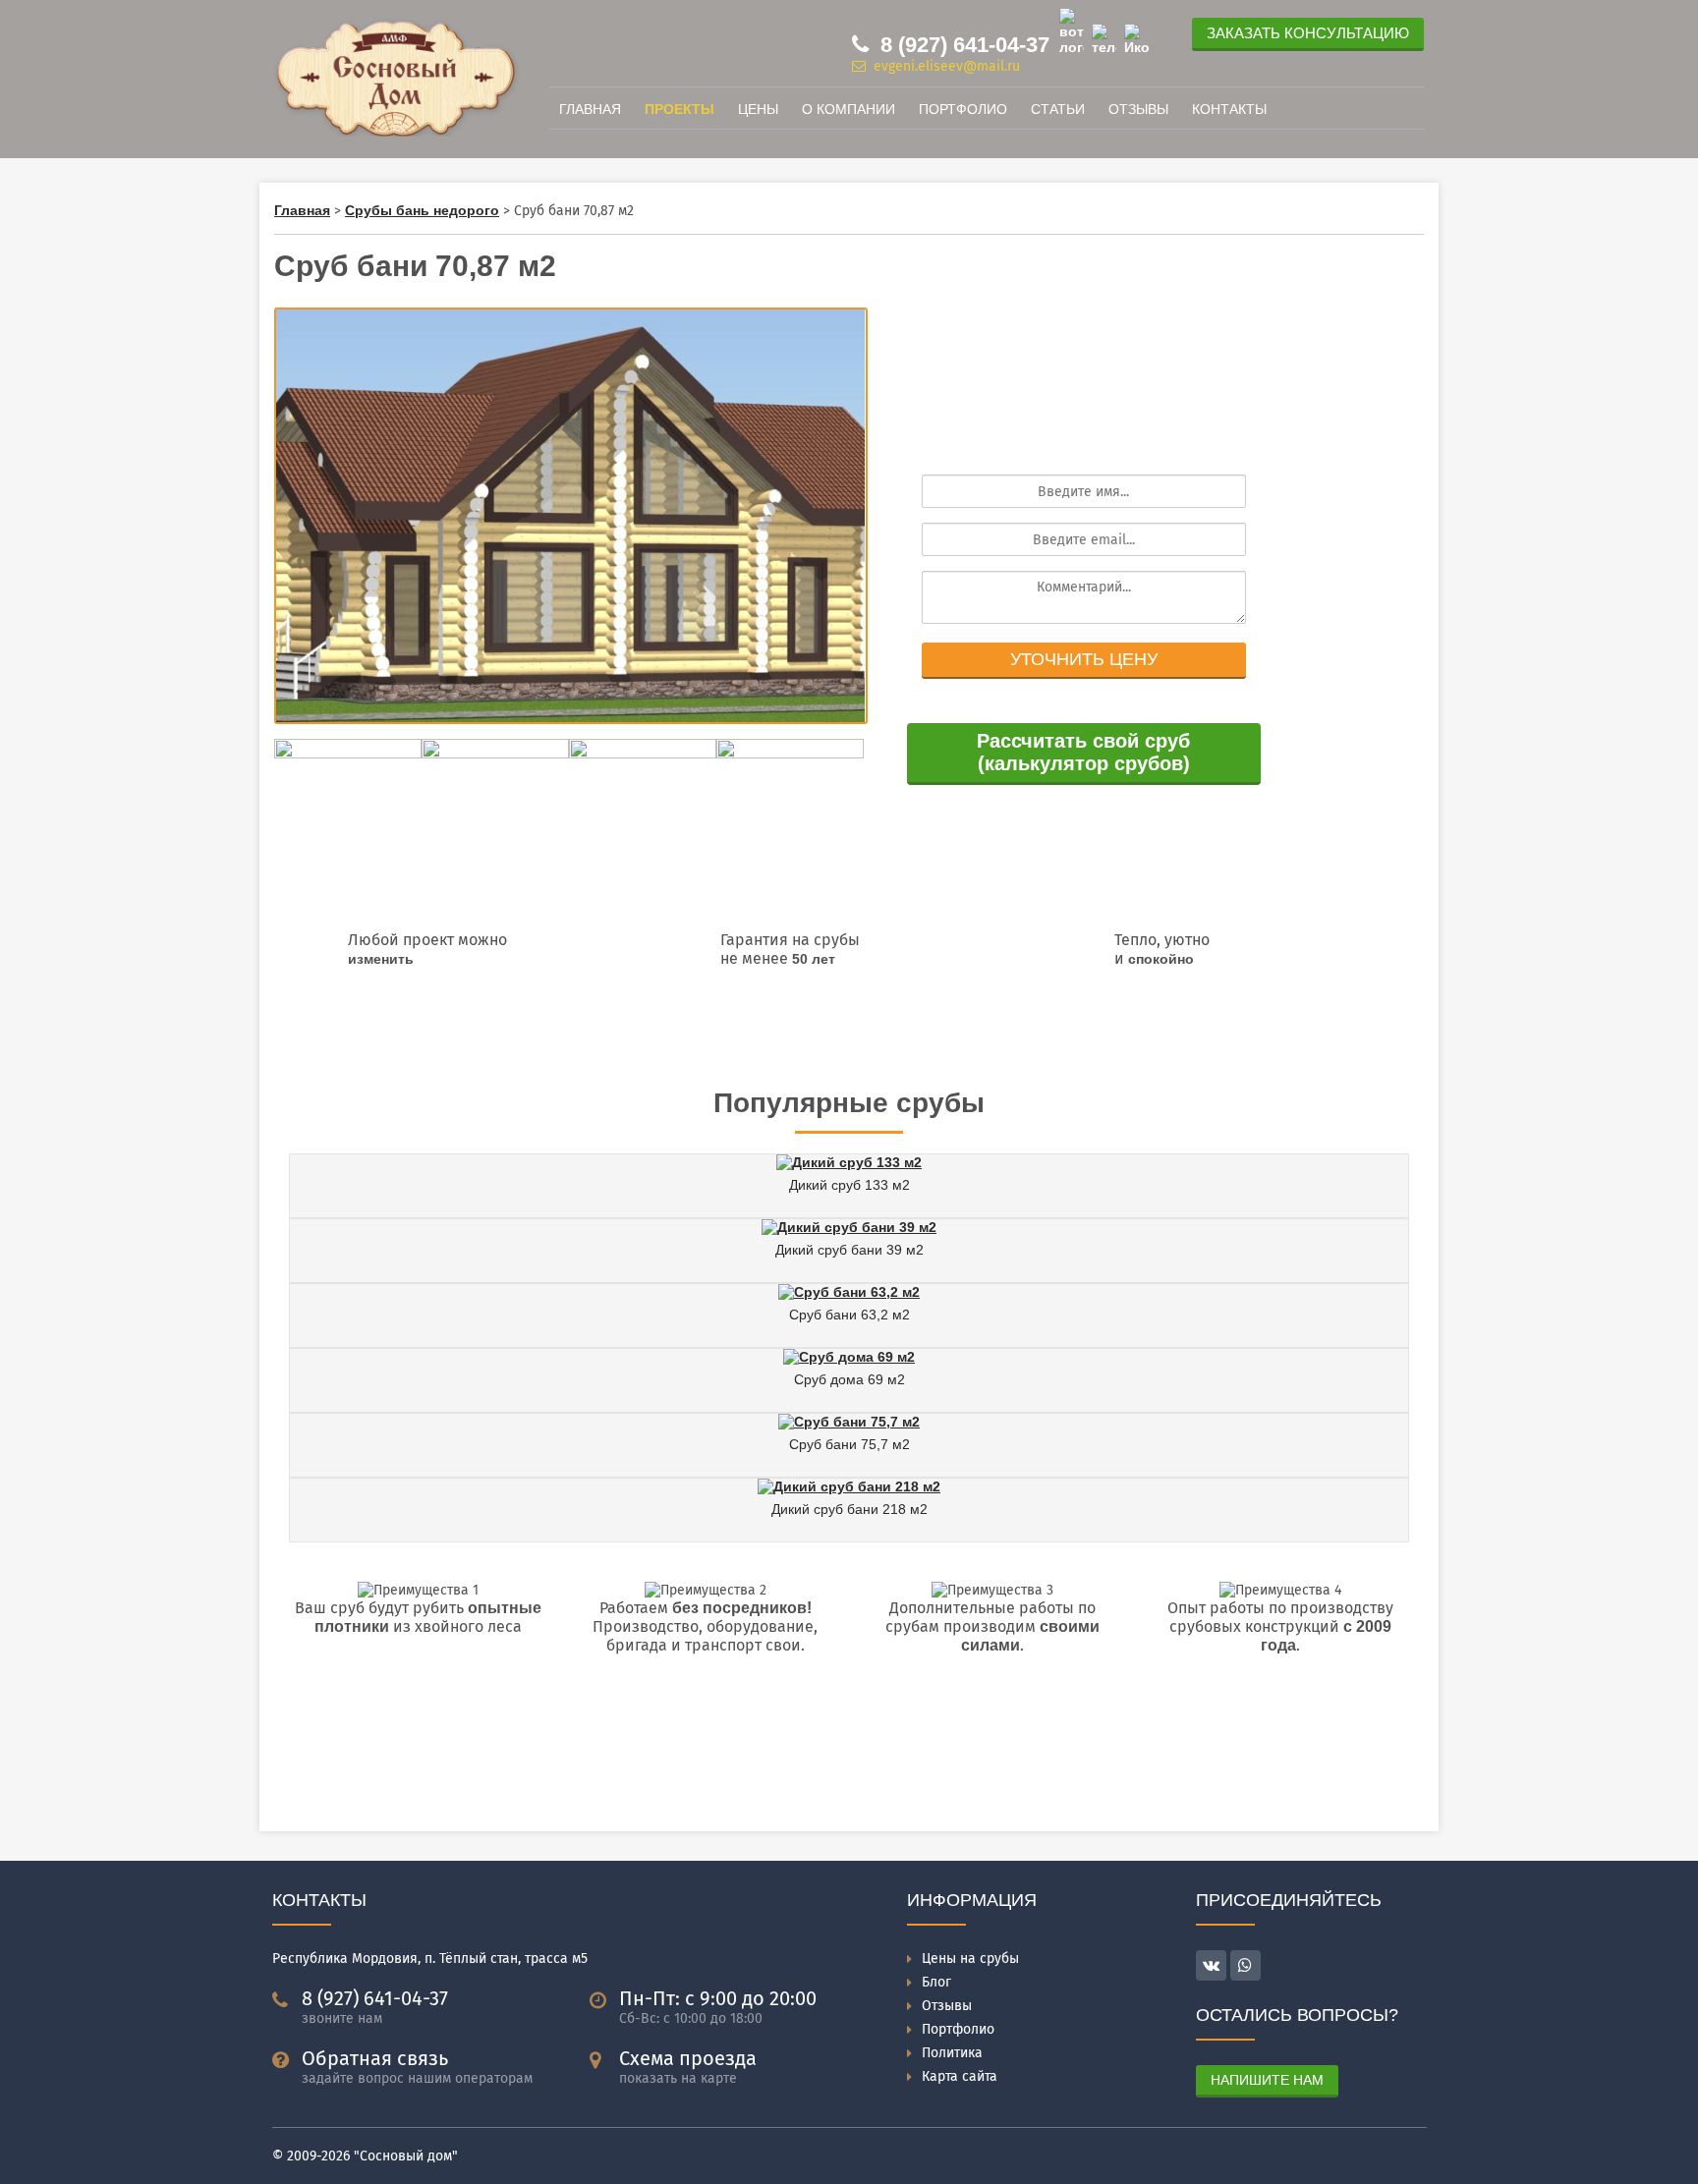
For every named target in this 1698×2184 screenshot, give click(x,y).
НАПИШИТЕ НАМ (1267, 2080)
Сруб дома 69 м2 (849, 1379)
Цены (758, 109)
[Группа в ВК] (1136, 39)
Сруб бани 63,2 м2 (849, 1315)
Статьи (1058, 109)
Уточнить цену (1084, 659)
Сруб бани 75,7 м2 (849, 1444)
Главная (590, 109)
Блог (936, 1982)
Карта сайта (960, 2076)
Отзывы (1138, 109)
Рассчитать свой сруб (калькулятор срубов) (1083, 752)
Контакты (1229, 109)
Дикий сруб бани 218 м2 (849, 1509)
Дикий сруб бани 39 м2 (849, 1250)
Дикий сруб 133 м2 (849, 1185)
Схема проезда (688, 2058)
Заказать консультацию (1308, 33)
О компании (849, 109)
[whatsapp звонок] (1245, 1965)
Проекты (679, 109)
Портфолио (963, 109)
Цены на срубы (970, 1959)
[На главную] (397, 132)
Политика (952, 2053)
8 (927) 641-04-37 (962, 45)
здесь (768, 1035)
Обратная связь (375, 2058)
